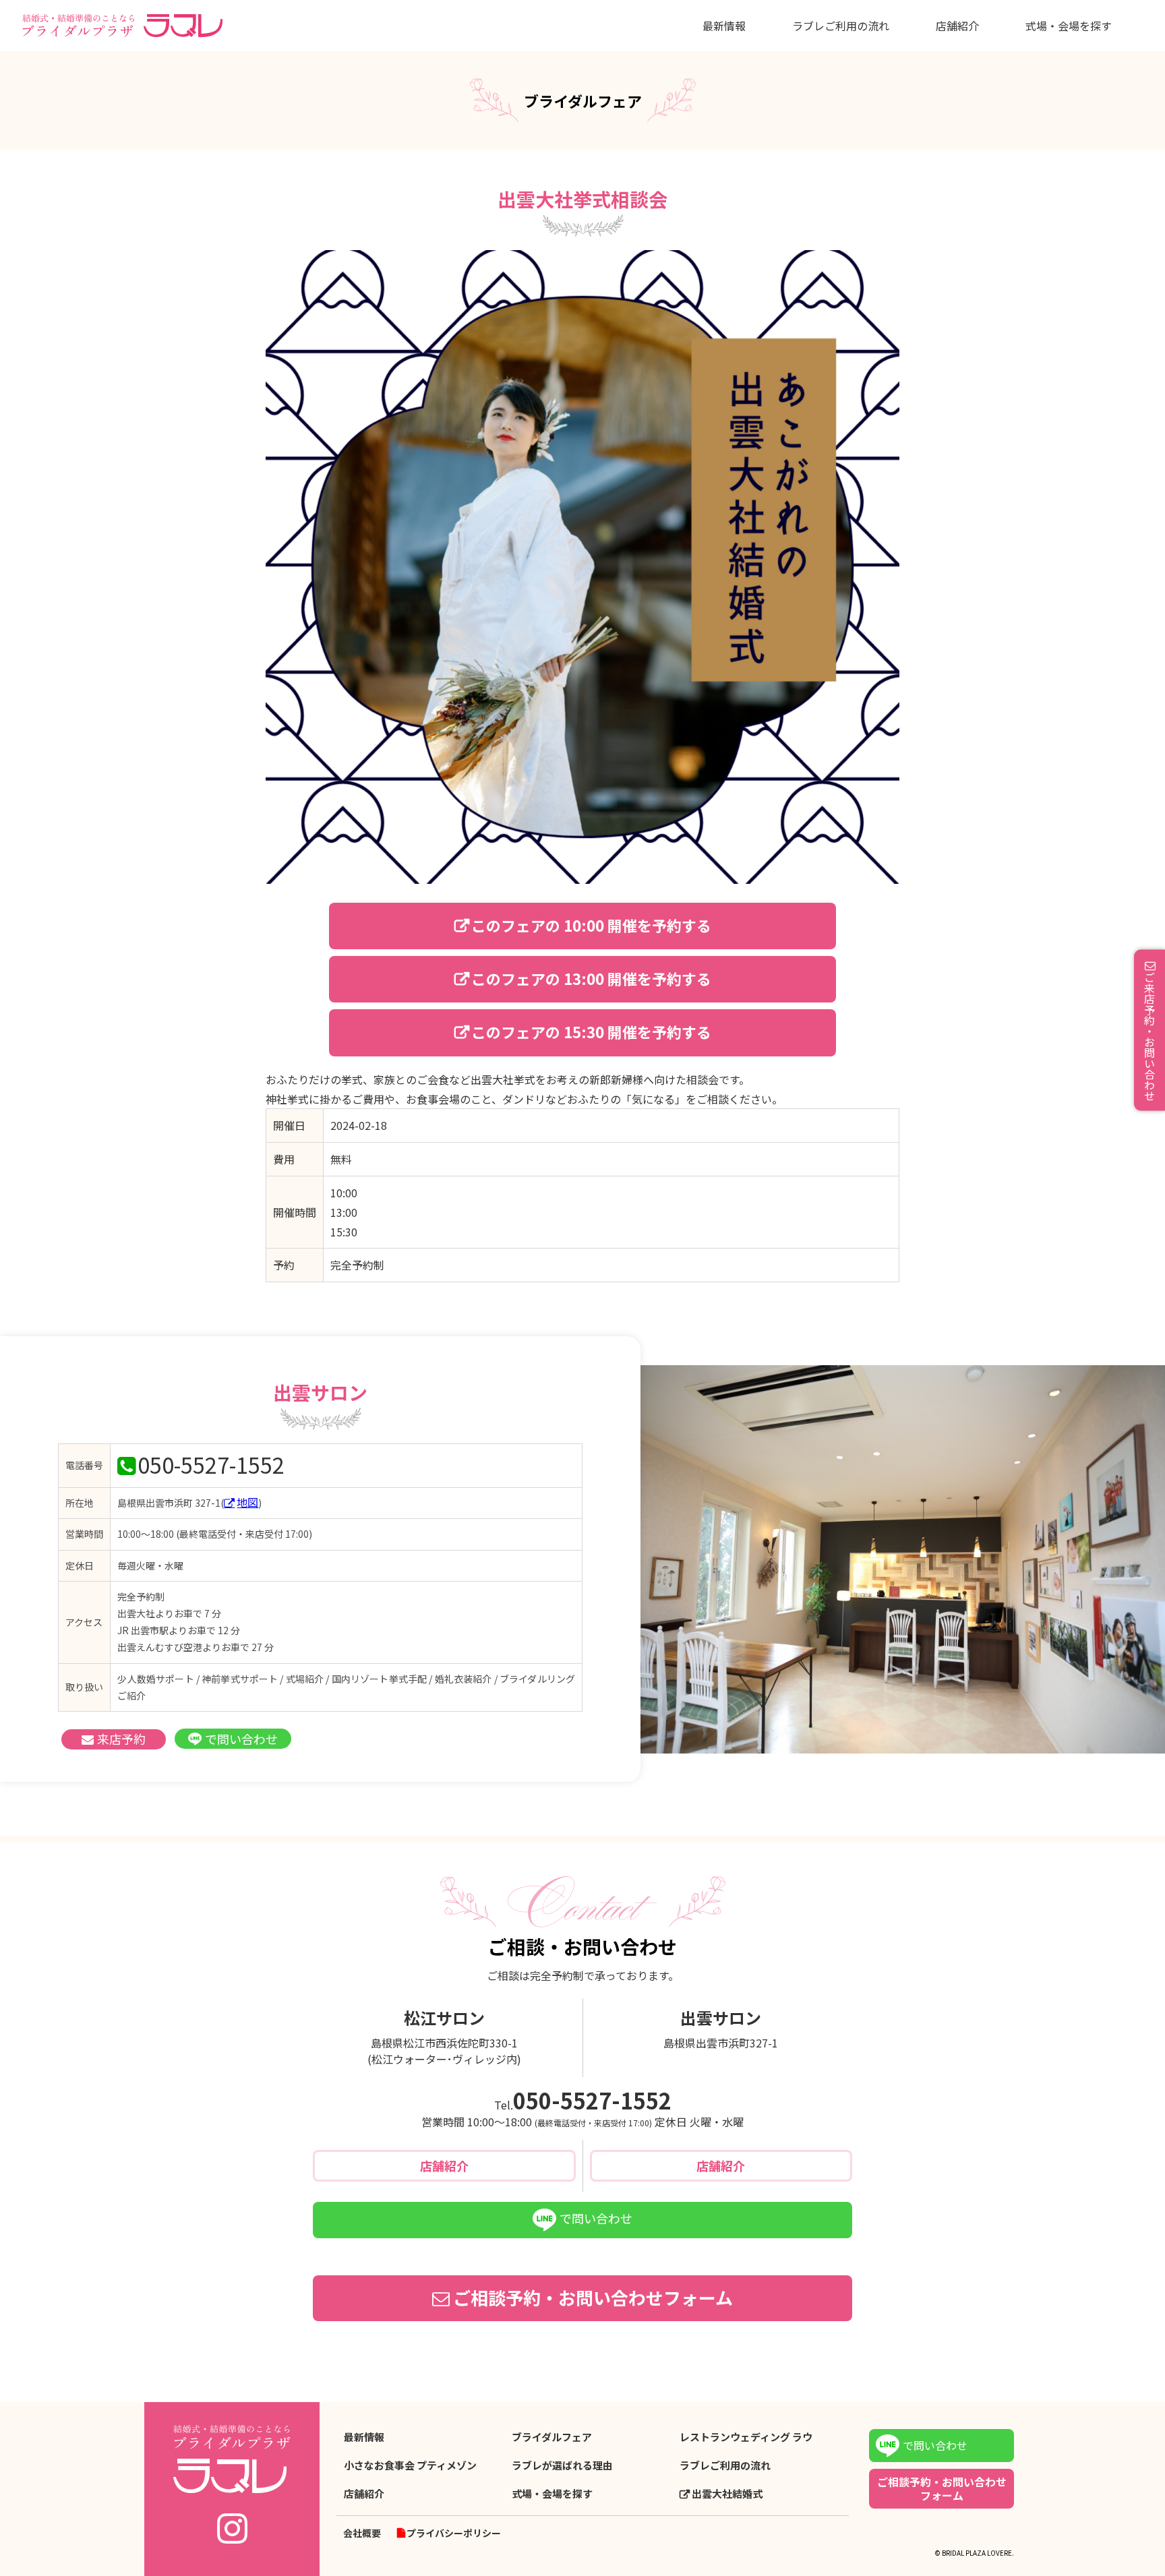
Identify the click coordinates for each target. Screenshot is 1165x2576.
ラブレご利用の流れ (841, 26)
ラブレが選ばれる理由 (562, 2465)
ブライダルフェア (552, 2437)
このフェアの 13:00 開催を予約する (591, 978)
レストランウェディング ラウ (746, 2437)
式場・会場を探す (1069, 26)
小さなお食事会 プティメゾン (410, 2465)
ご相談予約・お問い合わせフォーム (593, 2297)
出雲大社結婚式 (727, 2494)
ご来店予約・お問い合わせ (1149, 1036)
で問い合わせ (241, 1739)
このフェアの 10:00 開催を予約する (591, 925)
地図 (247, 1502)
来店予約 (121, 1739)
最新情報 (724, 26)
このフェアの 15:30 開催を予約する (591, 1031)
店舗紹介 (957, 26)
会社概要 (362, 2533)
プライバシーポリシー (454, 2533)
